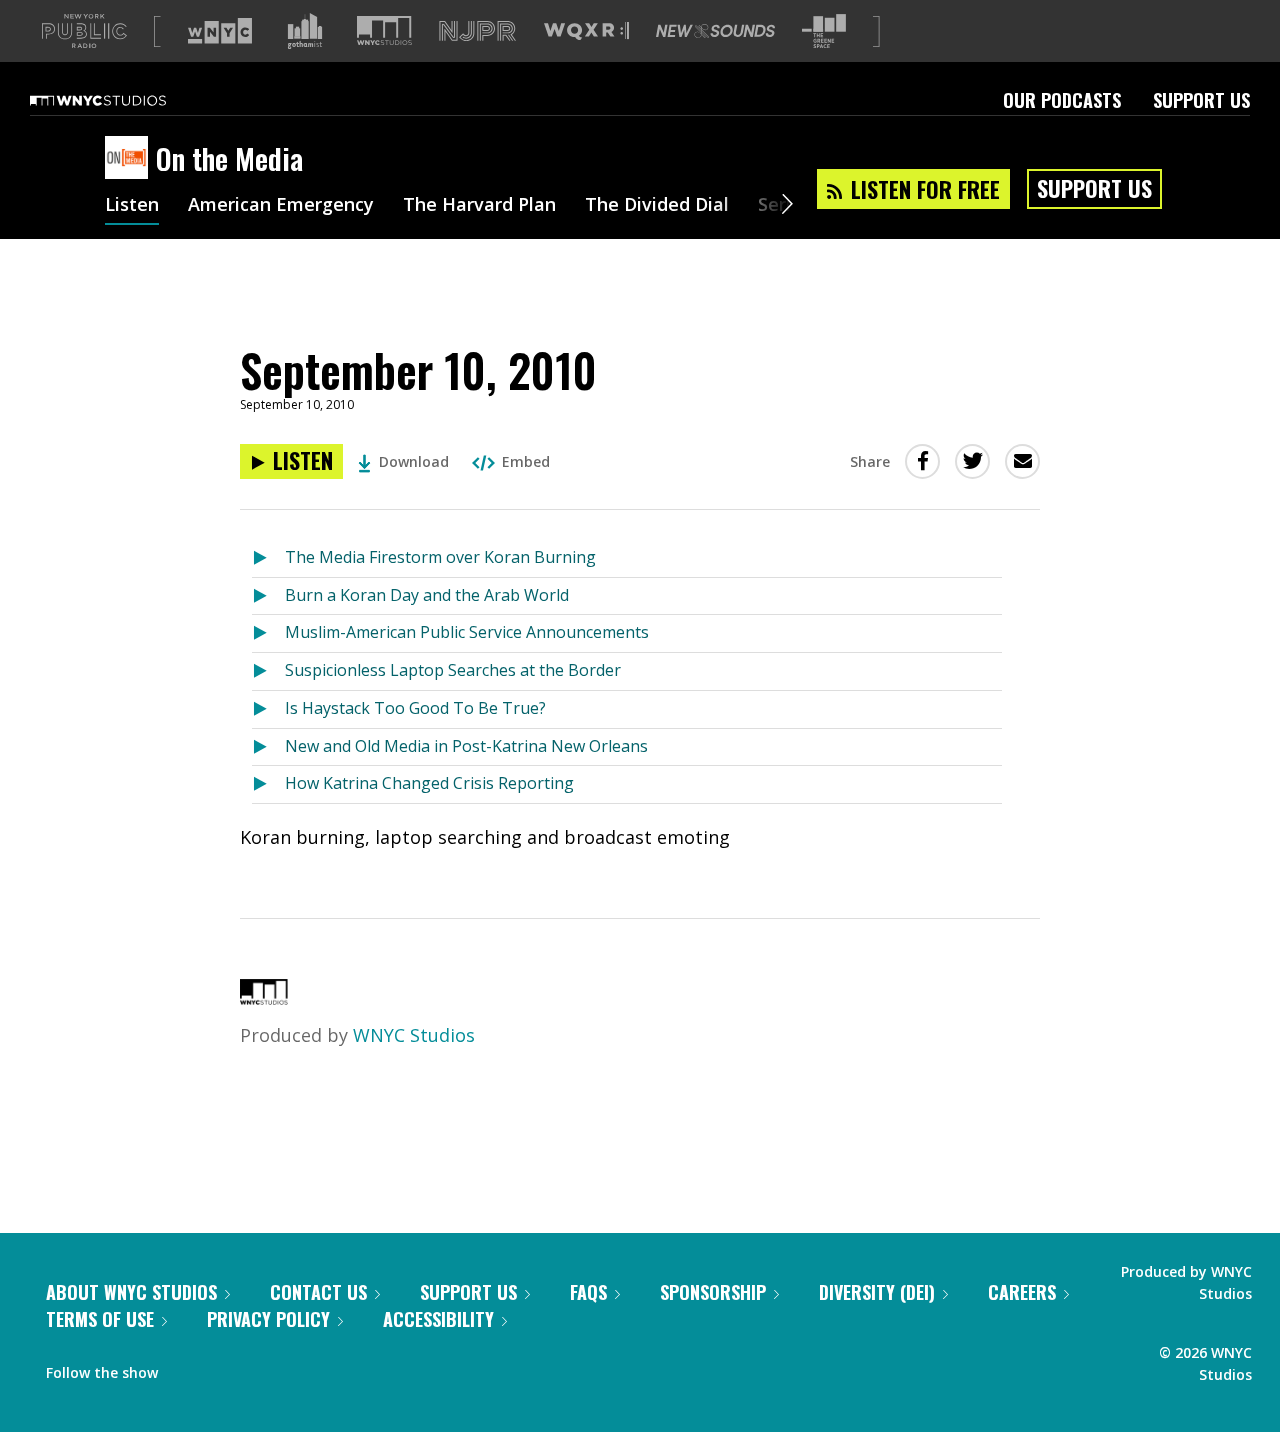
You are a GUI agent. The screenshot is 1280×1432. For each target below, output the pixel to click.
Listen (132, 206)
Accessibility (438, 1319)
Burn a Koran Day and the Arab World (427, 595)
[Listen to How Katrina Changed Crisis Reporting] (268, 784)
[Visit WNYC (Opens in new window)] (220, 31)
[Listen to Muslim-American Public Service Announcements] (268, 633)
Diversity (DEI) (877, 1292)
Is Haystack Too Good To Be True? (415, 708)
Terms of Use (100, 1319)
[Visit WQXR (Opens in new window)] (586, 31)
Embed (526, 461)
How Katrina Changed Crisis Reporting (429, 783)
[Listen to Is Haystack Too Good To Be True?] (268, 709)
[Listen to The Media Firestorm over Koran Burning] (268, 558)
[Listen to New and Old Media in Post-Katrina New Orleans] (268, 747)
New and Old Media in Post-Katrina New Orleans (466, 746)
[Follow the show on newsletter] (264, 1368)
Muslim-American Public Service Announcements (467, 632)
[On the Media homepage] (130, 159)
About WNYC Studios (131, 1292)
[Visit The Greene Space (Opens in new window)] (824, 31)
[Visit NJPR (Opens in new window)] (477, 31)
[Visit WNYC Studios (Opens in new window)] (384, 30)
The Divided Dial (657, 206)
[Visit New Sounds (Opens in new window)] (715, 31)
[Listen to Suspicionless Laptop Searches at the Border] (268, 671)
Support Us (1201, 100)
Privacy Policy (268, 1319)
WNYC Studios (414, 1035)
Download (414, 461)
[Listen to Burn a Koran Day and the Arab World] (268, 596)
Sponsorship (713, 1292)
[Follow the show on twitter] (226, 1368)
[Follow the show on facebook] (187, 1368)
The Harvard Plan (479, 206)
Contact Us (318, 1292)
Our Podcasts (1062, 100)
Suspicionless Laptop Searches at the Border (453, 670)
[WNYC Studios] (264, 998)
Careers (1022, 1292)
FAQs (588, 1292)
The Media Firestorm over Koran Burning (440, 557)
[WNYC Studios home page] (123, 100)
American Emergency (281, 206)
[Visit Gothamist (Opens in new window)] (305, 31)
